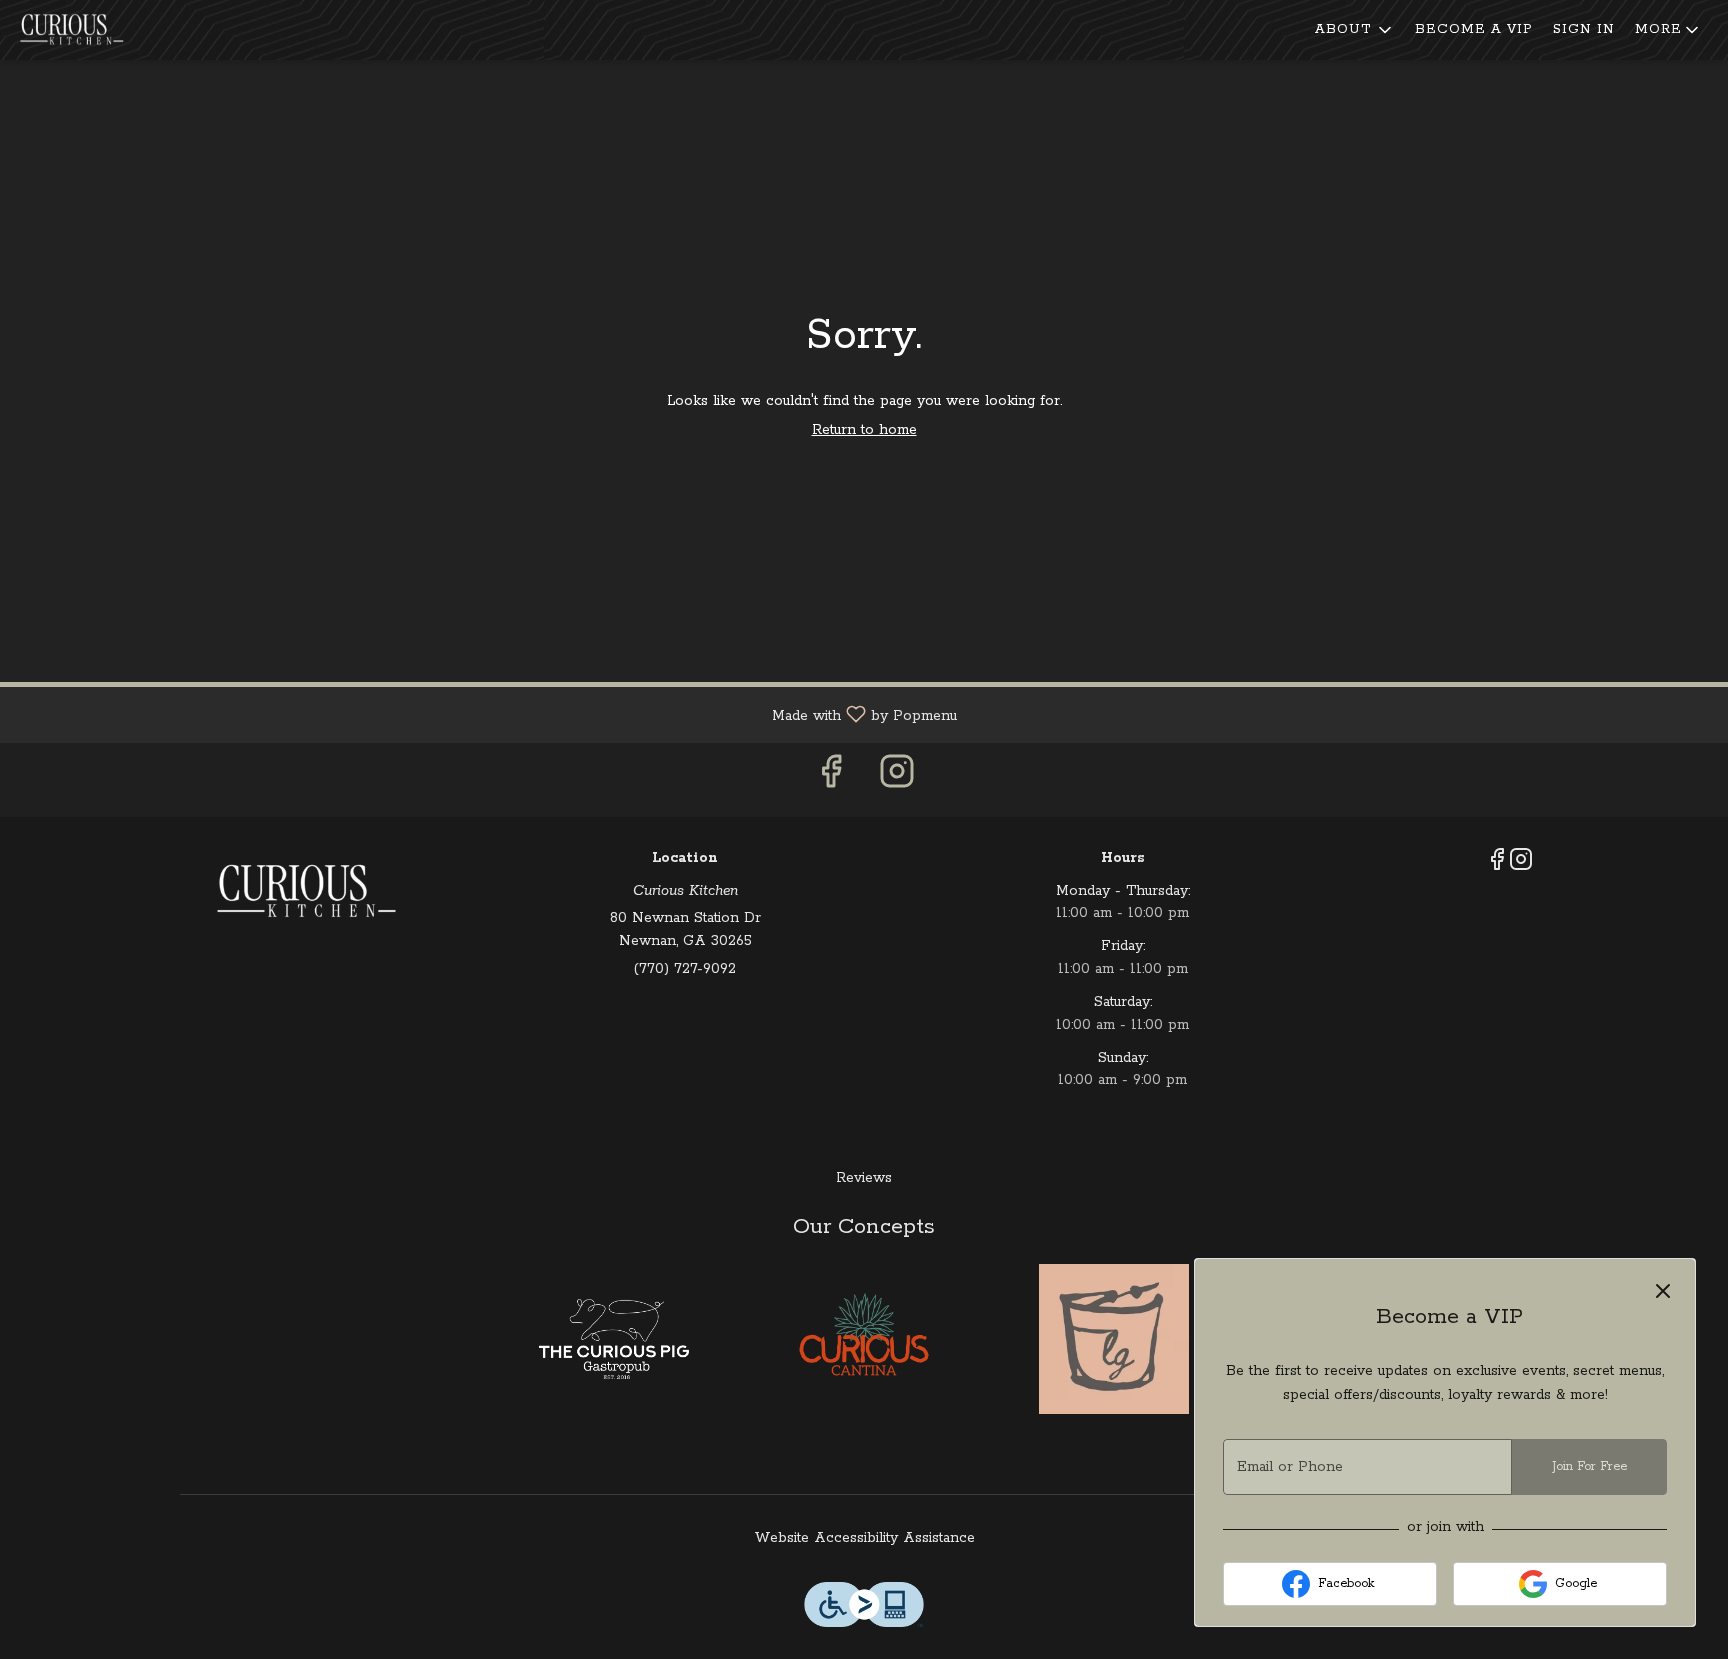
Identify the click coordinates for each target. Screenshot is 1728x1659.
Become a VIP (1474, 29)
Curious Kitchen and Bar (305, 892)
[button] (1355, 30)
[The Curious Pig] (614, 1339)
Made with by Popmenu (486, 714)
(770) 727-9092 (685, 969)
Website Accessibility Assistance (864, 1538)
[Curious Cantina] (864, 1339)
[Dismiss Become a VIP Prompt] (1663, 1291)
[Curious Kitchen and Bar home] (106, 30)
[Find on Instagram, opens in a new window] (897, 779)
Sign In (1584, 29)
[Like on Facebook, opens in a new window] (831, 779)
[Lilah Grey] (1114, 1339)
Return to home (864, 430)
